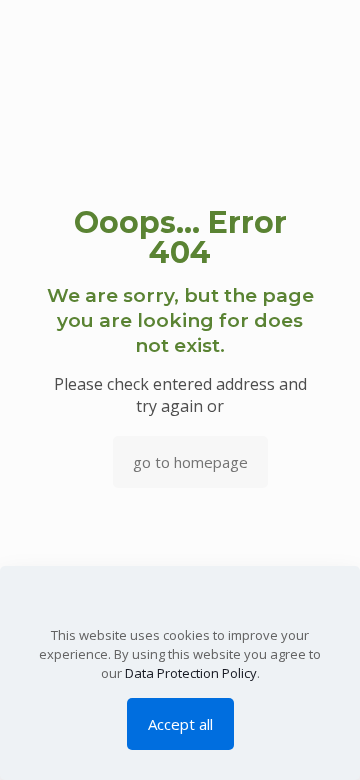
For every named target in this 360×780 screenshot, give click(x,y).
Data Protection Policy (191, 673)
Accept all (180, 724)
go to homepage (190, 462)
